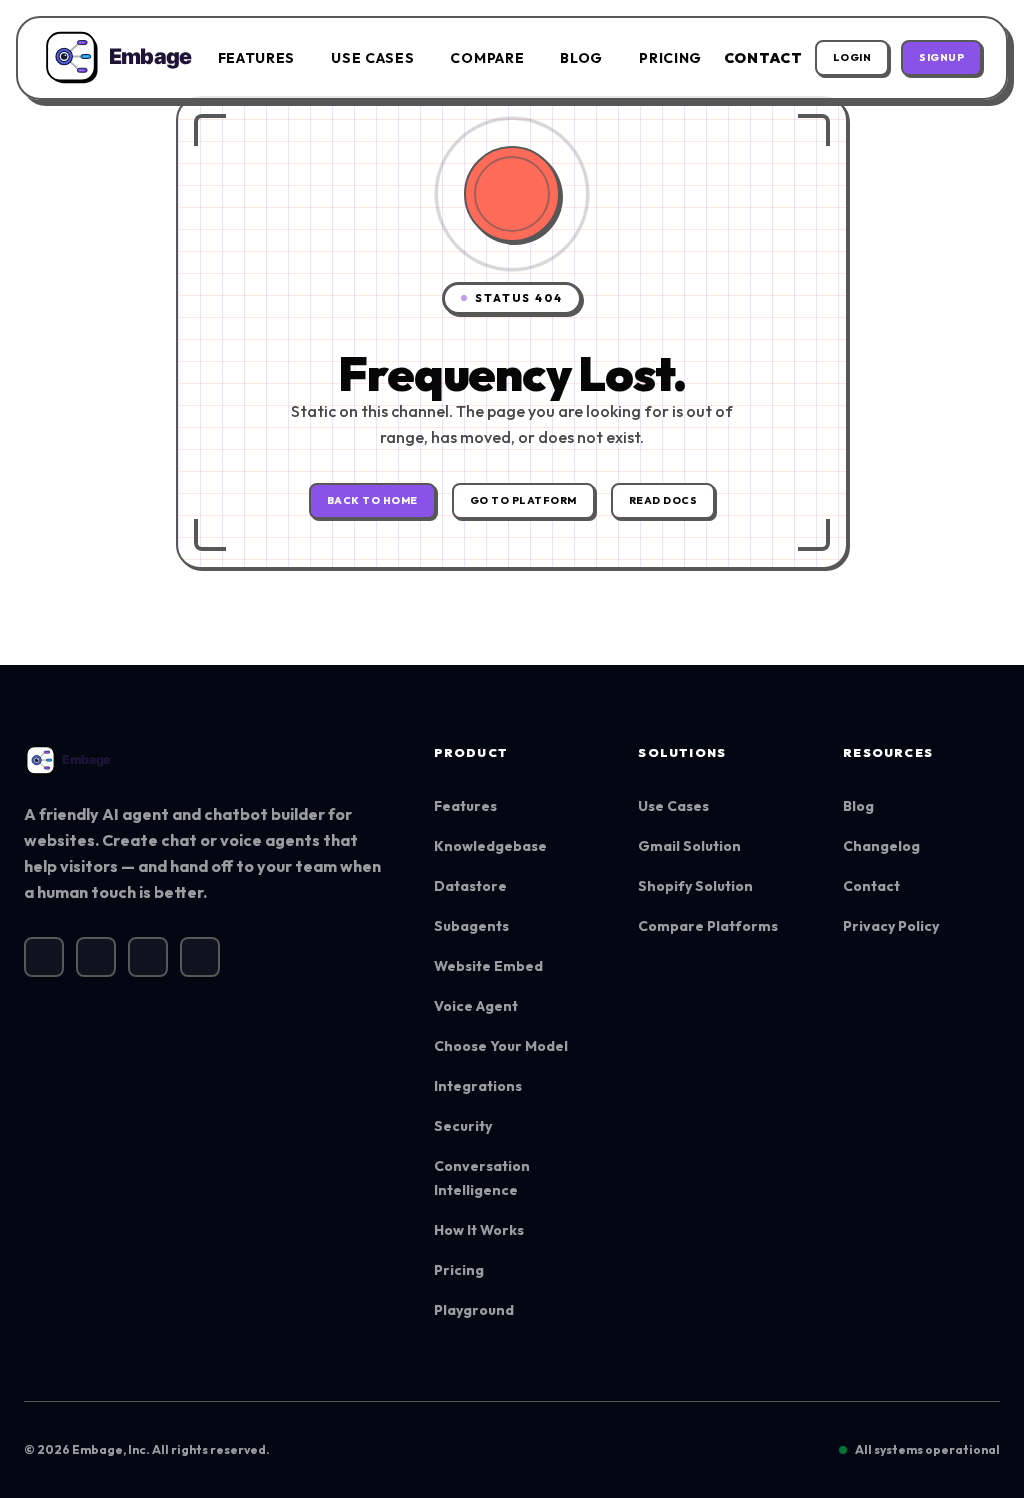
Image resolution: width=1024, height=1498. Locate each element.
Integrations (478, 1086)
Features (257, 58)
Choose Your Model (501, 1046)
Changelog (881, 846)
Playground (474, 1310)
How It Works (479, 1230)
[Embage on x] (44, 957)
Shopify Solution (695, 886)
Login (852, 57)
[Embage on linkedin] (148, 957)
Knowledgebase (490, 846)
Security (463, 1126)
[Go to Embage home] (119, 58)
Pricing (670, 58)
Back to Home (372, 500)
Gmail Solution (689, 846)
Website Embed (488, 966)
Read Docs (663, 500)
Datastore (470, 886)
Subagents (471, 926)
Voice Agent (476, 1006)
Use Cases (372, 58)
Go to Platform (523, 500)
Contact (763, 58)
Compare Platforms (708, 926)
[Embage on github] (200, 957)
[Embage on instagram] (96, 957)
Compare (487, 58)
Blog (581, 58)
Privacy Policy (891, 926)
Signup (941, 57)
